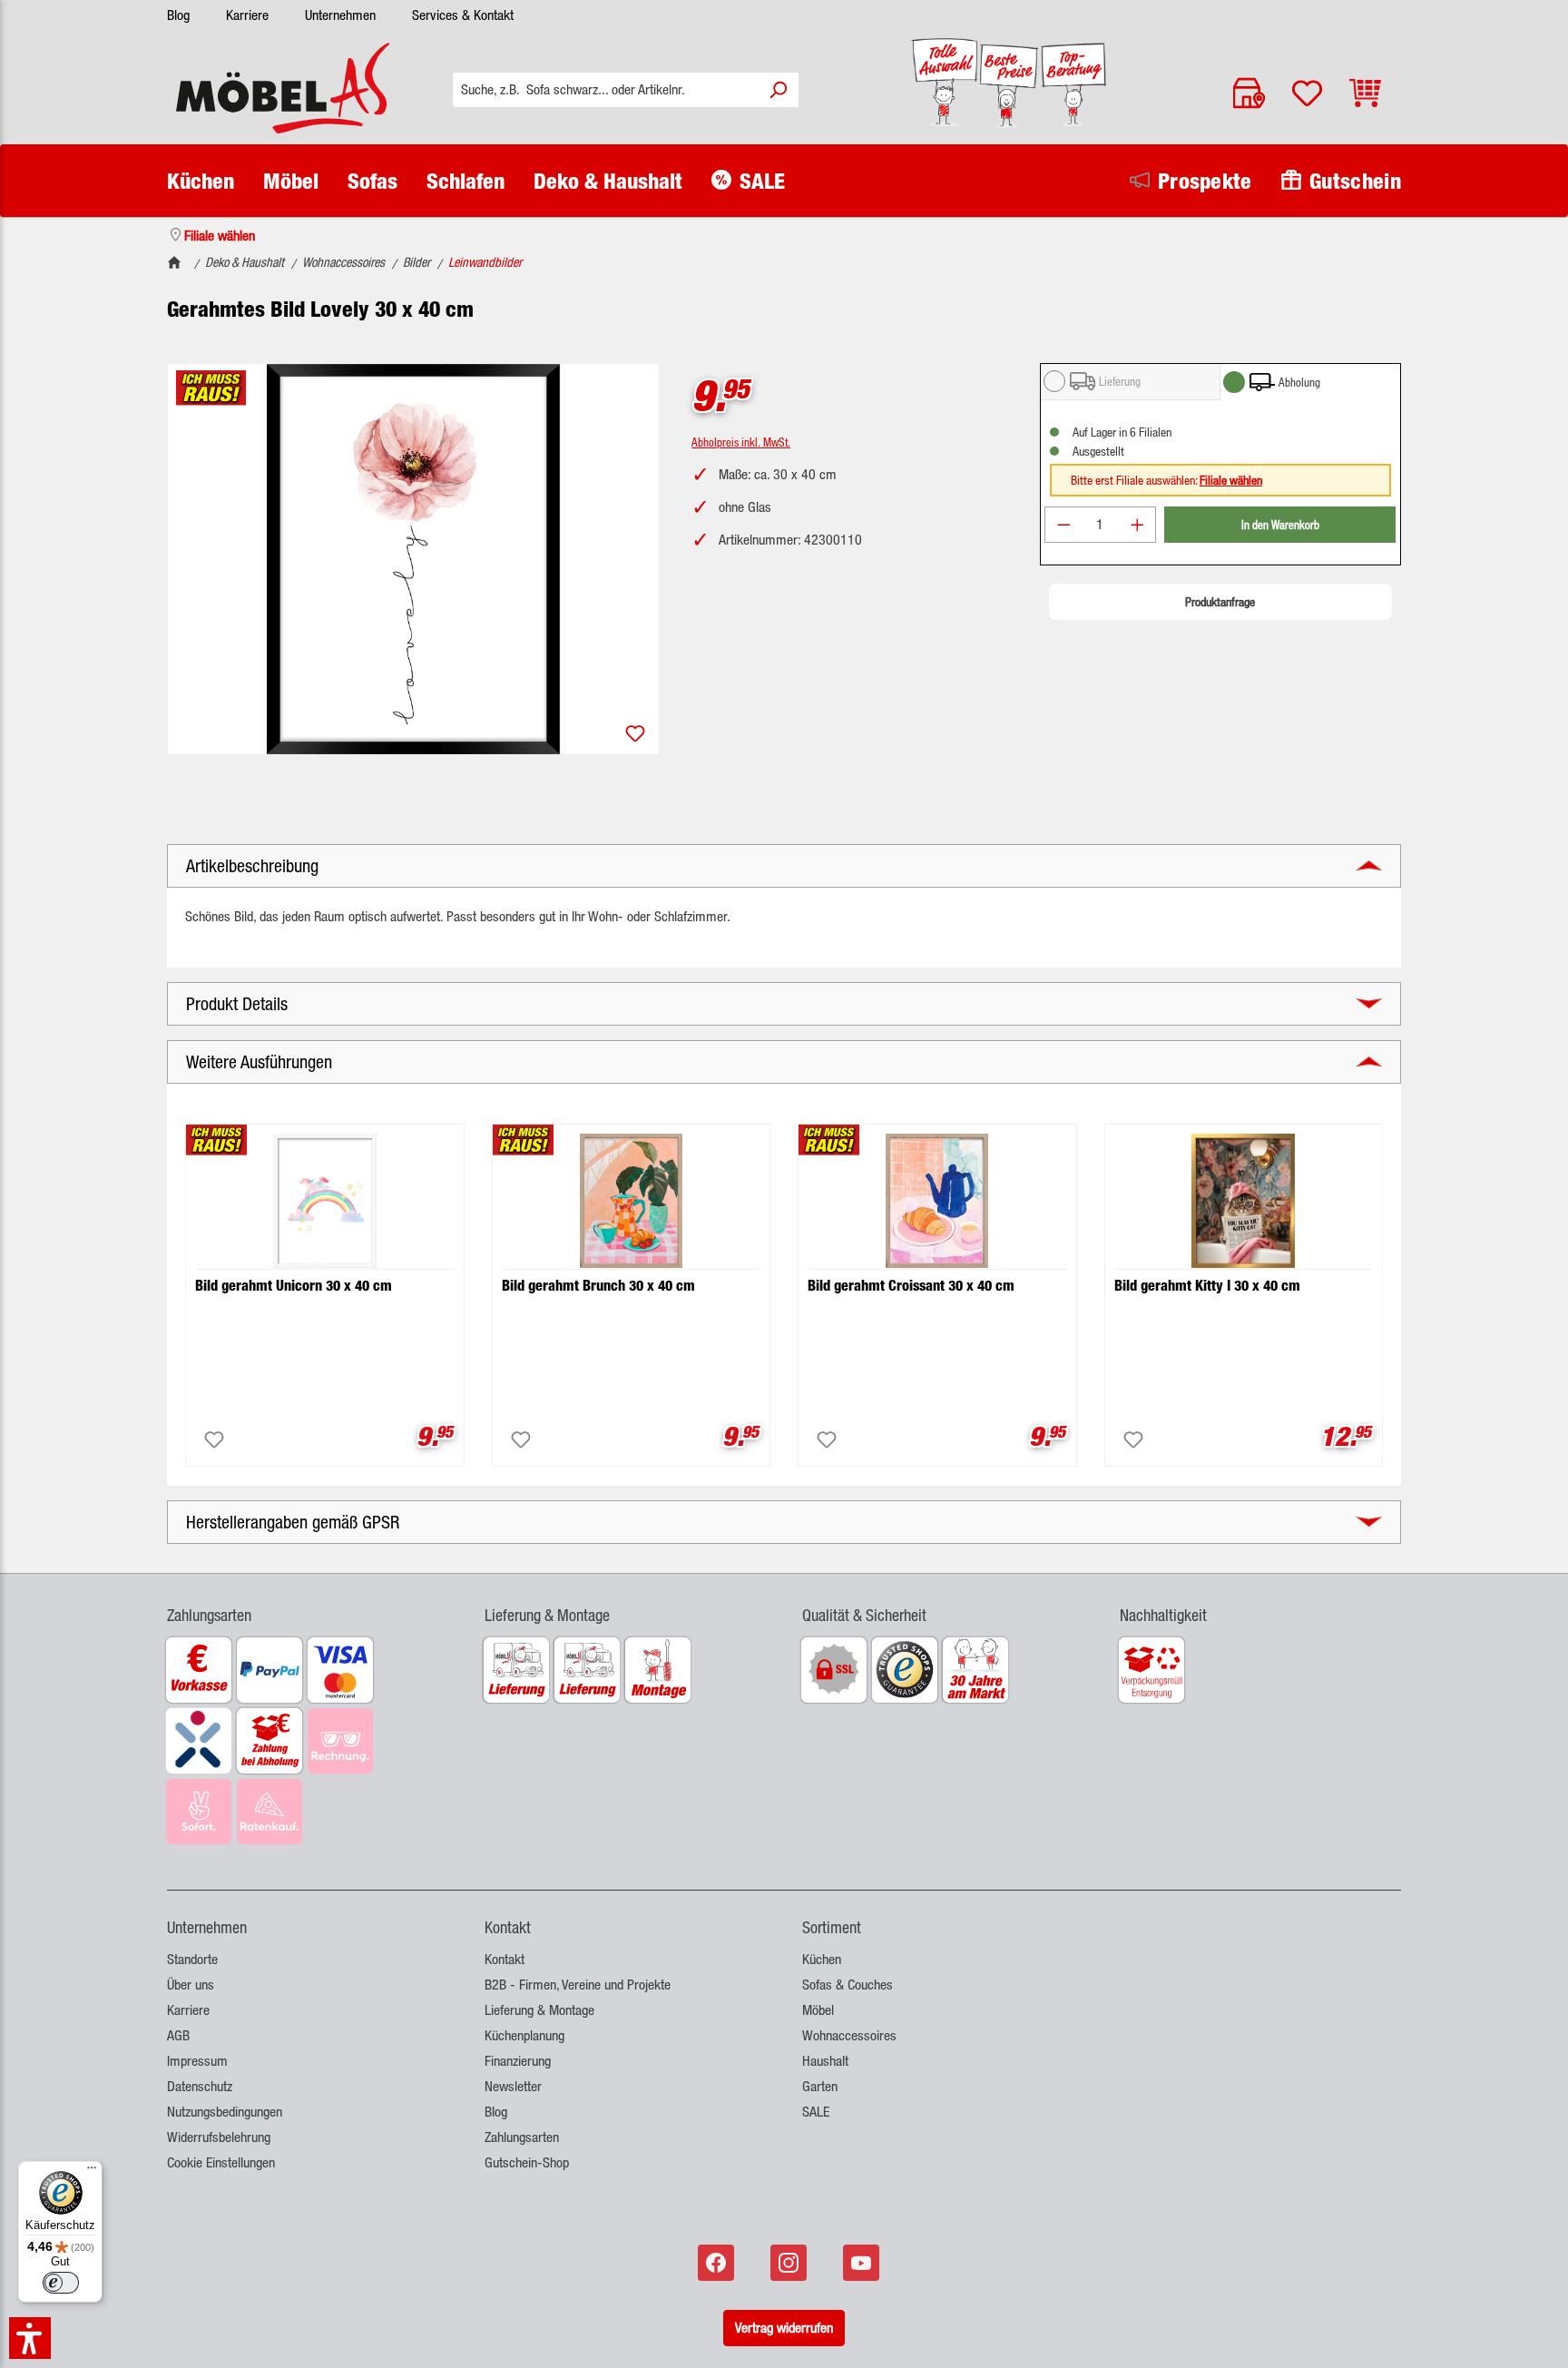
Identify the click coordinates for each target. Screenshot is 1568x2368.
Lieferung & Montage (539, 2010)
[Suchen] (778, 90)
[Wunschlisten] (1307, 93)
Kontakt (505, 1959)
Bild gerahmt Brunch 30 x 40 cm (598, 1286)
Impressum (197, 2061)
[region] (413, 559)
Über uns (191, 1985)
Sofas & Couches (848, 1985)
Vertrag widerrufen (784, 2328)
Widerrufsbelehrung (219, 2137)
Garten (820, 2086)
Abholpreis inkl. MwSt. (741, 442)
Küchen (822, 1959)
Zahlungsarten (522, 2137)
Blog (178, 15)
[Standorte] (1249, 93)
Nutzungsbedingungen (225, 2112)
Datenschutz (200, 2086)
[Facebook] (718, 2263)
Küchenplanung (524, 2035)
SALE (816, 2112)
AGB (178, 2035)
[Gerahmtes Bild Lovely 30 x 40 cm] (413, 559)
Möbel (818, 2010)
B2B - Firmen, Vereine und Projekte (578, 1985)
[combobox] (606, 90)
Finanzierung (518, 2061)
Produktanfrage (1220, 602)
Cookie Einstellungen (221, 2162)
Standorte (192, 1959)
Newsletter (513, 2086)
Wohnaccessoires (849, 2035)
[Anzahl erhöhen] (1138, 525)
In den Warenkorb (1280, 524)
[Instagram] (790, 2263)
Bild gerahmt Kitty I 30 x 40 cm (1207, 1286)
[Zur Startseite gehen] (283, 88)
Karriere (247, 15)
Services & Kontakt (463, 15)
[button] (308, 1604)
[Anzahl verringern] (1063, 525)
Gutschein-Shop (527, 2162)
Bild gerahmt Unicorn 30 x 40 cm (294, 1286)
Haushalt (825, 2061)
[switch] (61, 2283)
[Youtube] (863, 2263)
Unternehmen (340, 15)
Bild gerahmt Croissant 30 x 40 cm (911, 1286)
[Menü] (92, 2172)
